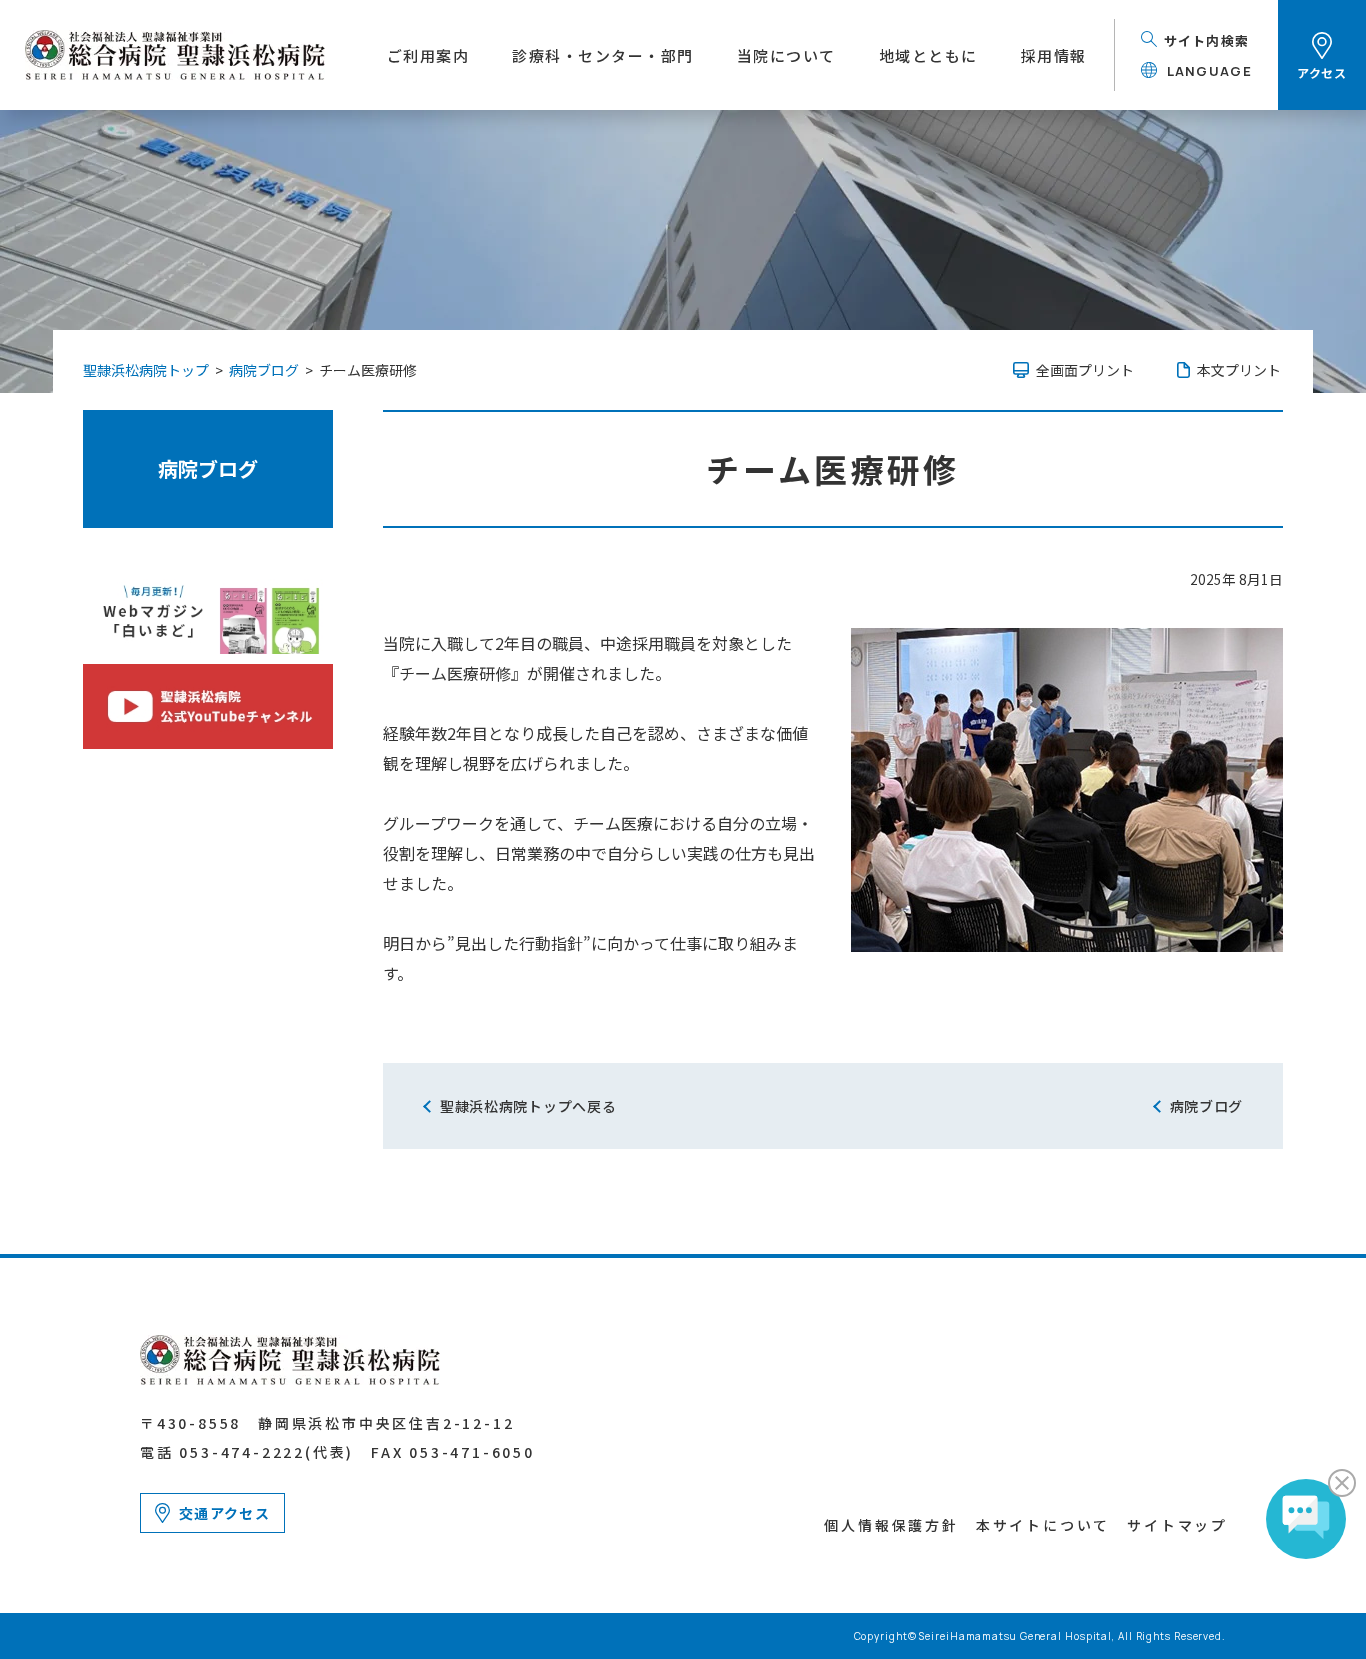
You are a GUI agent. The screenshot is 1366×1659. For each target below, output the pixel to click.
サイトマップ (1177, 1525)
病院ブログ (208, 468)
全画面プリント (1085, 370)
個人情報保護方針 (891, 1525)
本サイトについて (1043, 1525)
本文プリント (1239, 370)
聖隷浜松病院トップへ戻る (528, 1106)
